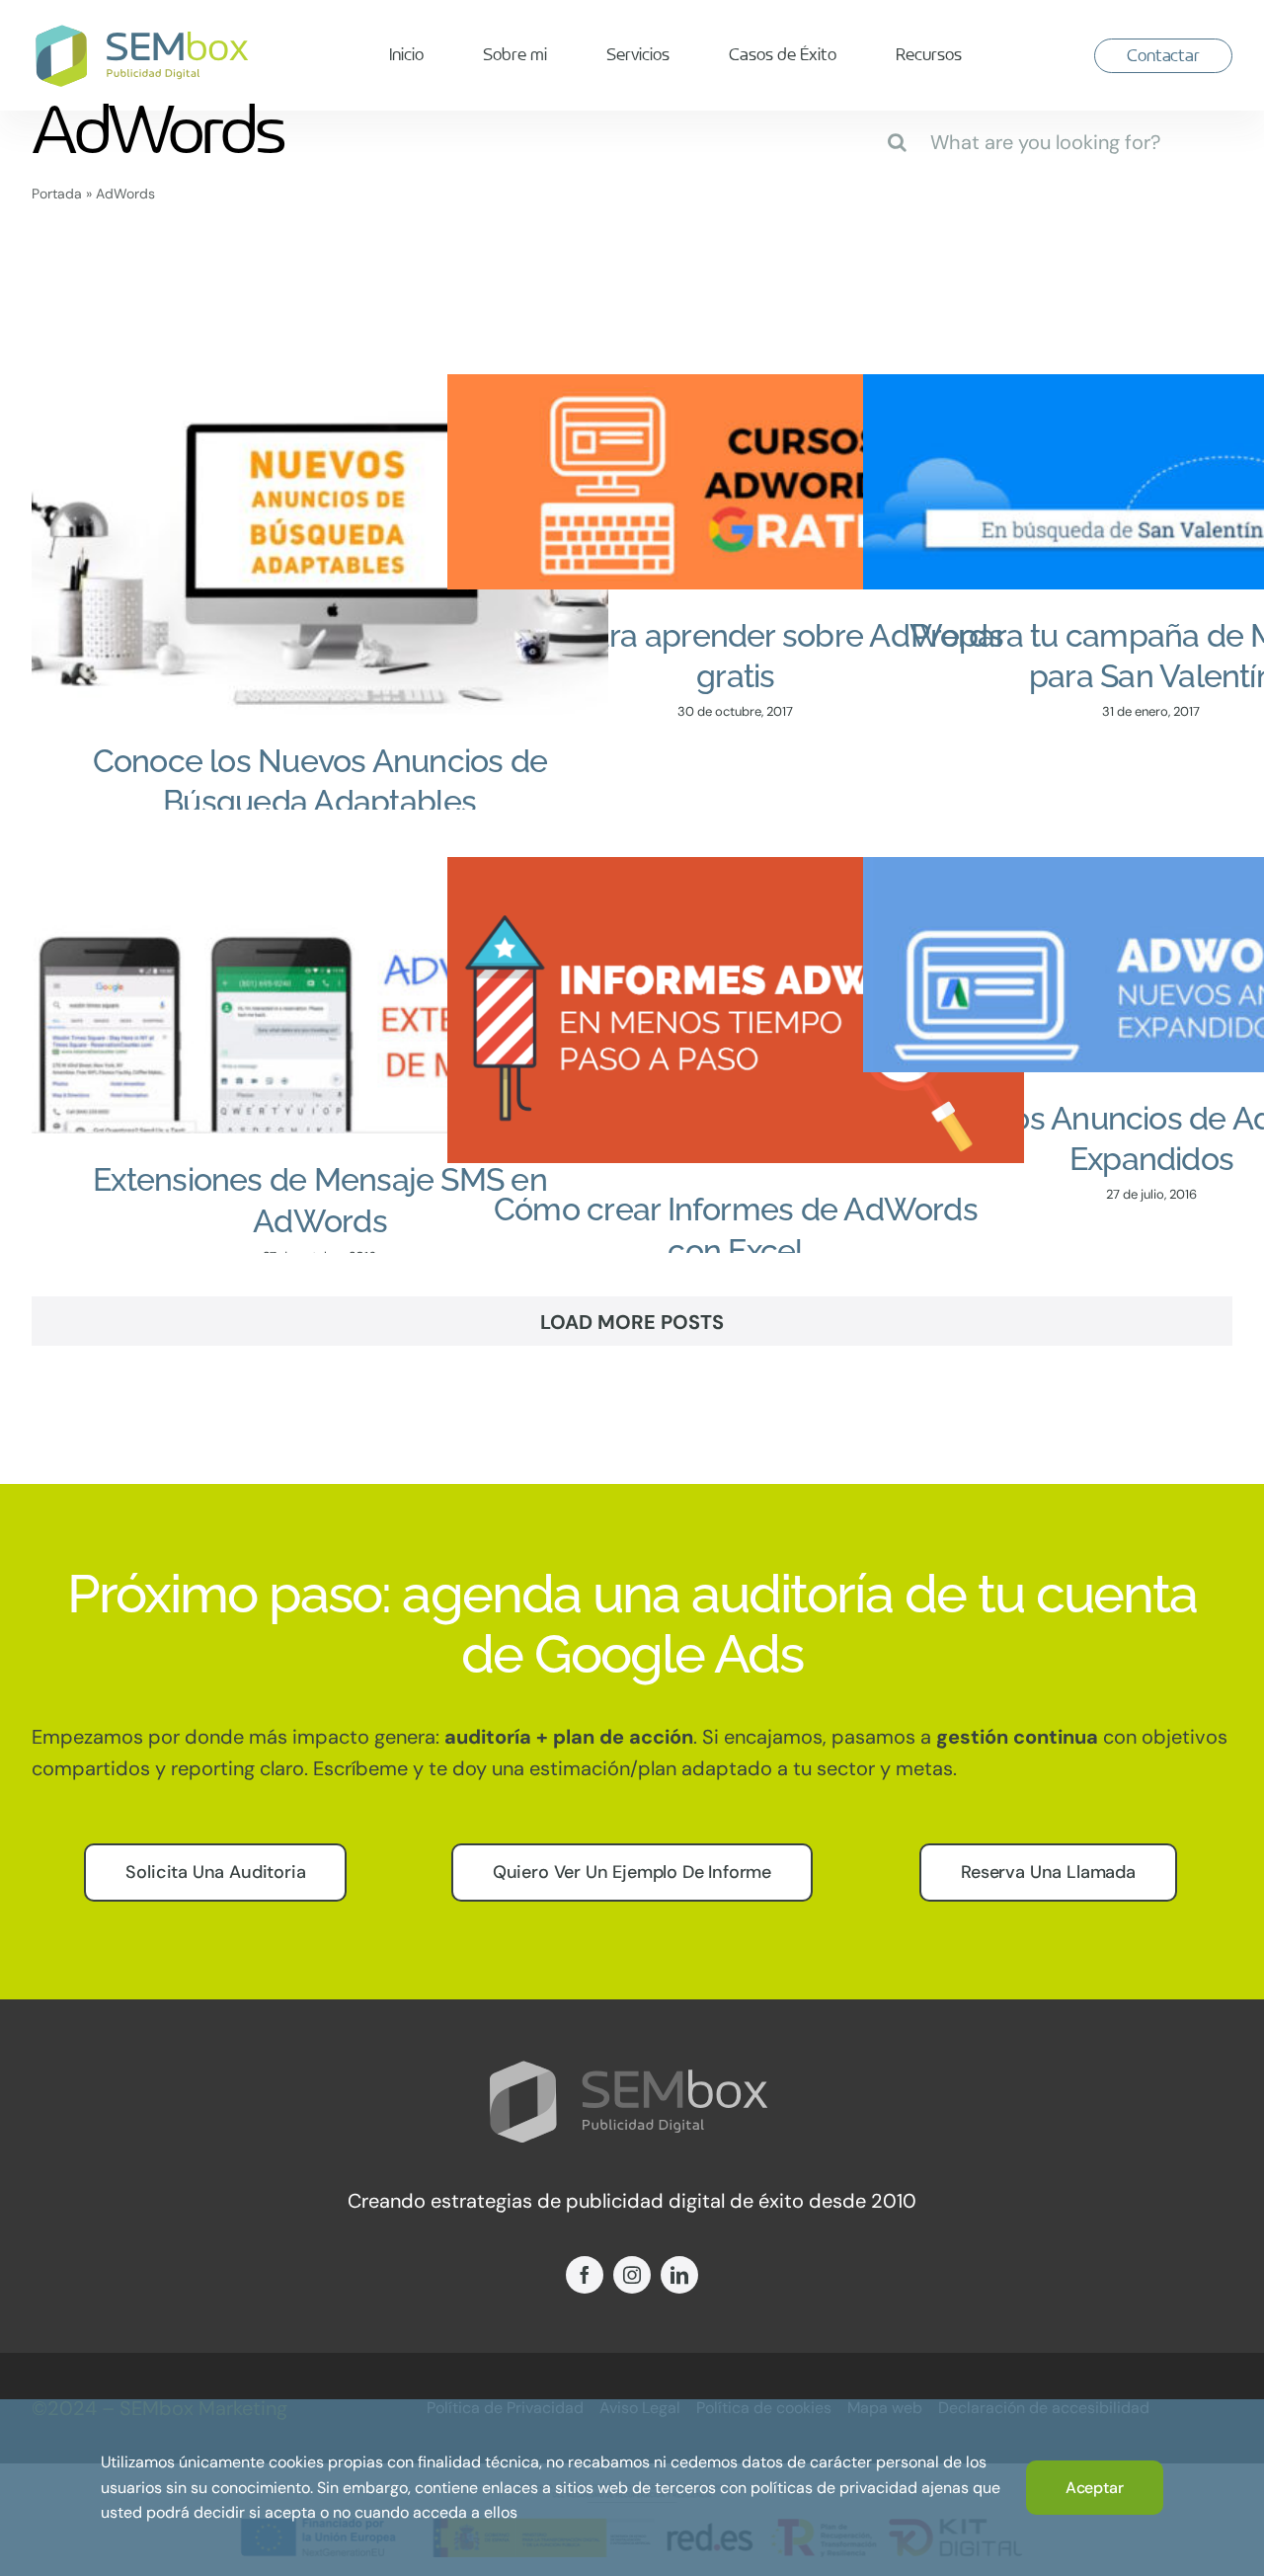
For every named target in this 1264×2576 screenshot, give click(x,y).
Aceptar (1095, 2488)
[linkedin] (679, 2275)
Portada (57, 194)
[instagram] (632, 2275)
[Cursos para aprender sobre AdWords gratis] (736, 482)
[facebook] (585, 2275)
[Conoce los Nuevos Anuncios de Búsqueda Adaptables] (320, 545)
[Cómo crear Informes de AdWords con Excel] (736, 1010)
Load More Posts (632, 1322)
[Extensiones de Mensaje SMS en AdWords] (320, 995)
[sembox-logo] (145, 32)
